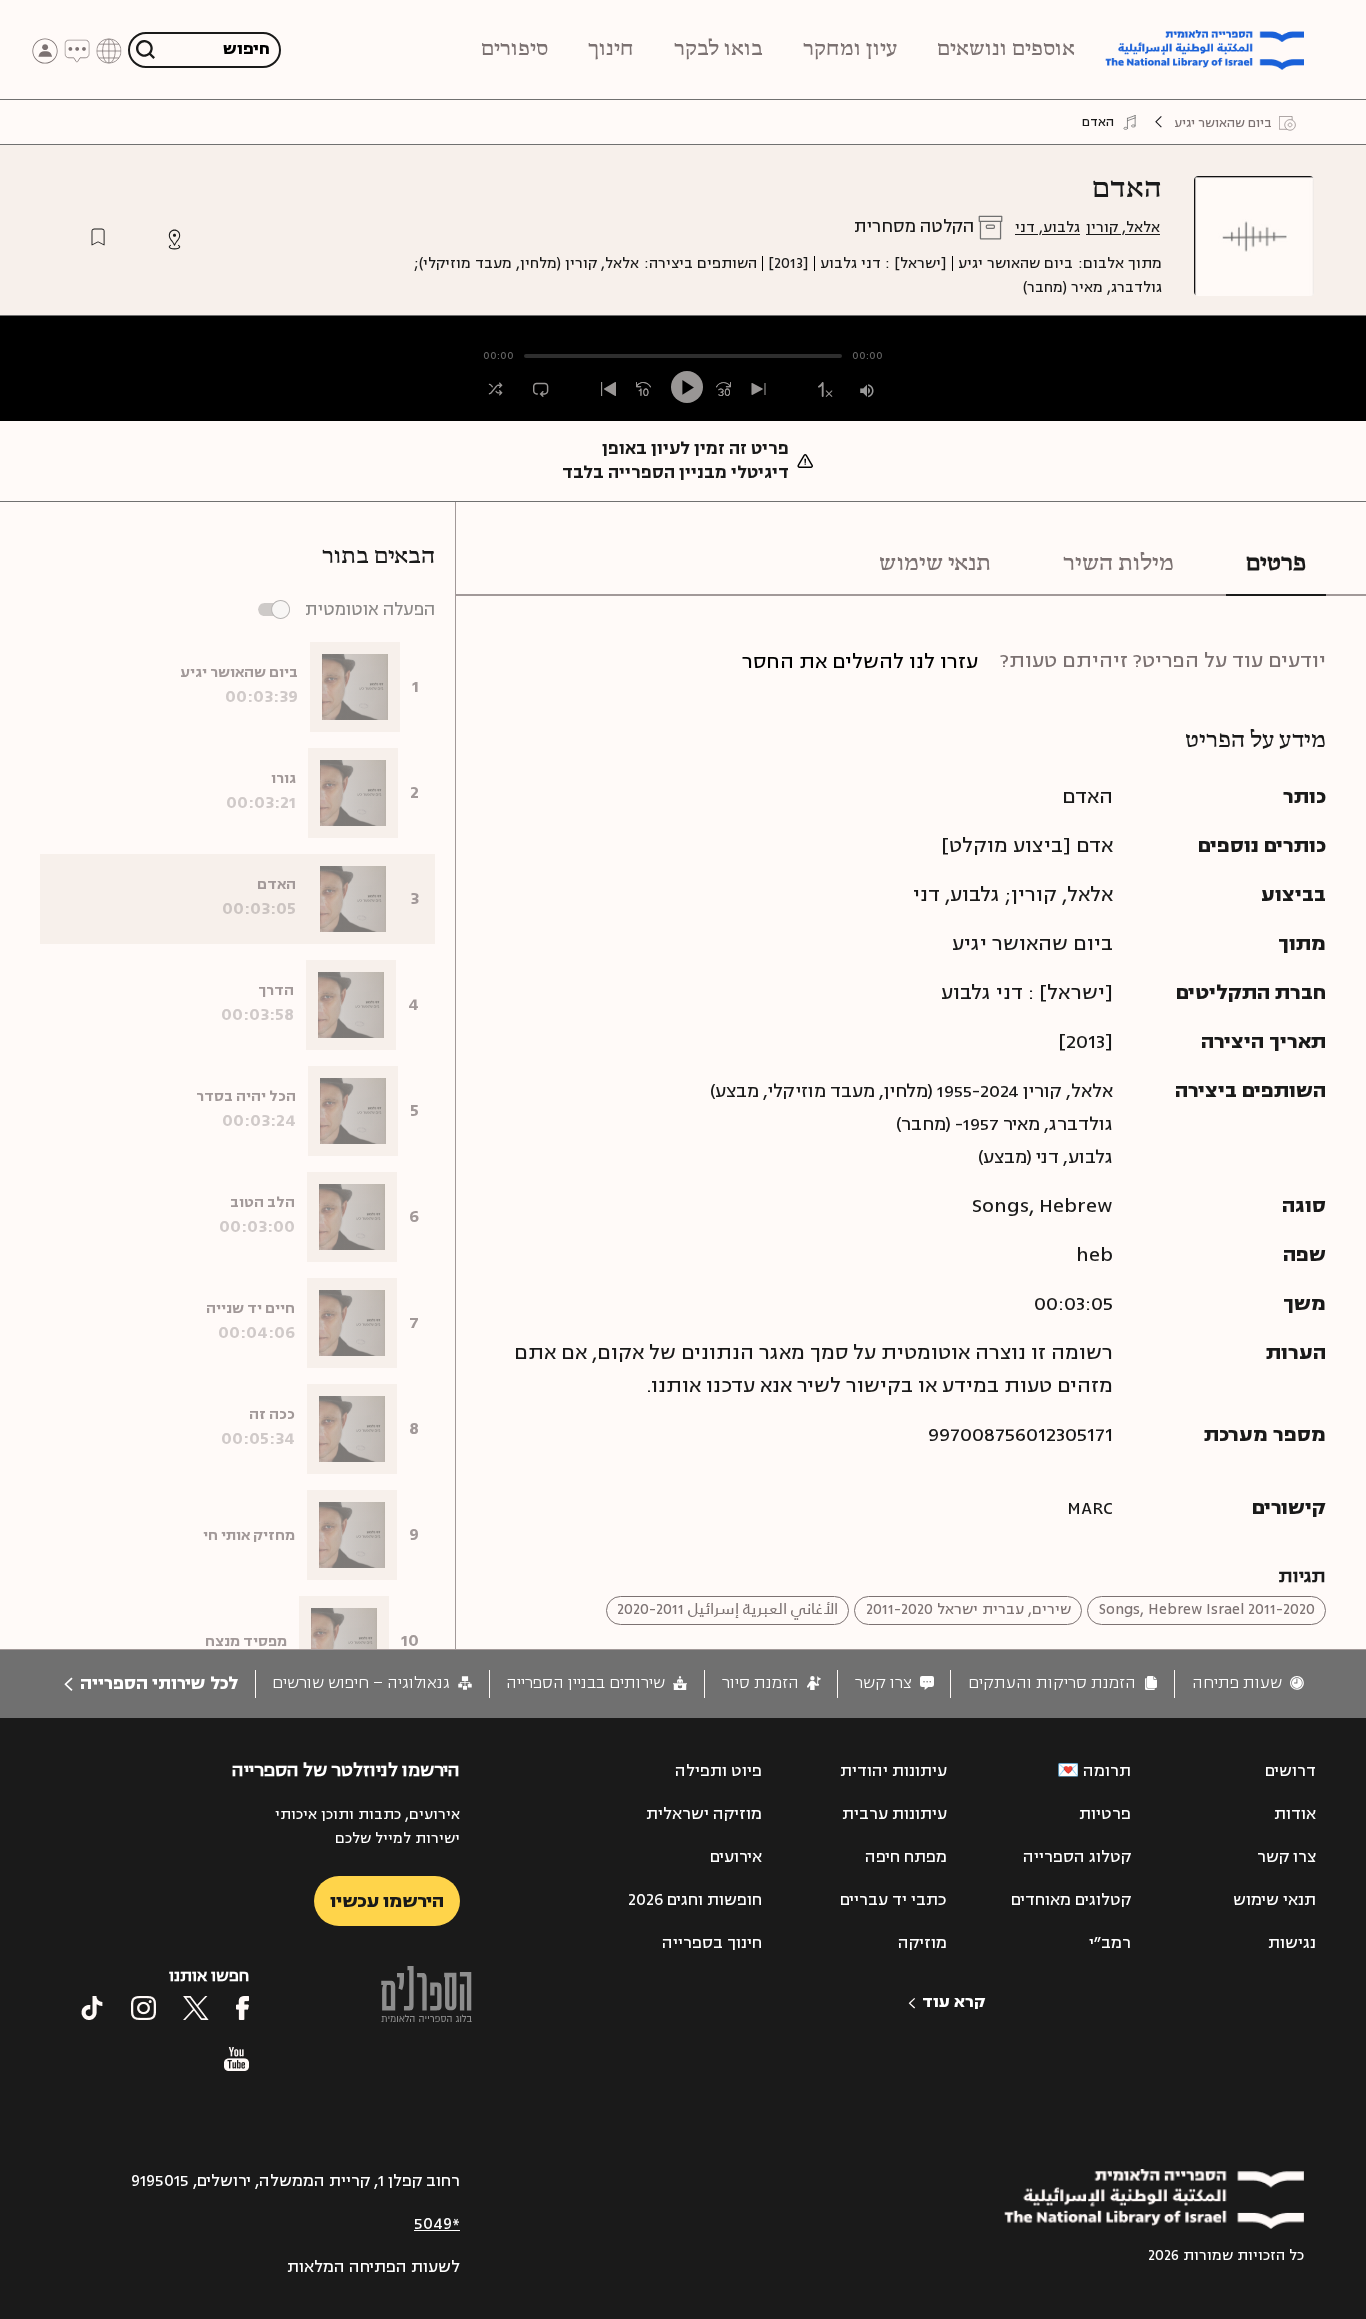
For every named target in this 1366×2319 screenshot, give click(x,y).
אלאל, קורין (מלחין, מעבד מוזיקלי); (526, 263)
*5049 (437, 2224)
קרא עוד (953, 2002)
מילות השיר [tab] (1118, 564)
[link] (1248, 1683)
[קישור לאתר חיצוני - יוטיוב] (236, 2059)
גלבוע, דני (1047, 227)
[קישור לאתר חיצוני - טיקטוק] (92, 2008)
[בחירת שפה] (109, 49)
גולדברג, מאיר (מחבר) (1092, 287)
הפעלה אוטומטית (370, 609)
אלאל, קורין (1123, 227)
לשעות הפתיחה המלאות (373, 2267)
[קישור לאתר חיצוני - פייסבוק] (242, 2008)
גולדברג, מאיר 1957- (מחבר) (1004, 1124)
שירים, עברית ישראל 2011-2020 (968, 1609)
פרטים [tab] (1276, 564)
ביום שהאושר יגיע (1015, 263)
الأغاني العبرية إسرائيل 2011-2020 (727, 1609)
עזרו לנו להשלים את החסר (860, 661)
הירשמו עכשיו (387, 1901)
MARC (1090, 1508)
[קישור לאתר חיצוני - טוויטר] (196, 2008)
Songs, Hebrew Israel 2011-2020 (1207, 1609)
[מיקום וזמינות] (174, 239)
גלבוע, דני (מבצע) (1045, 1157)
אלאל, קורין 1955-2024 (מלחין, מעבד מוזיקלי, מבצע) (911, 1091)
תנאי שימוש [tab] (935, 564)
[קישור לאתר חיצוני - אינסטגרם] (143, 2008)
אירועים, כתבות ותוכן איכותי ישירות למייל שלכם (367, 1826)
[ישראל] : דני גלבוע (883, 263)
